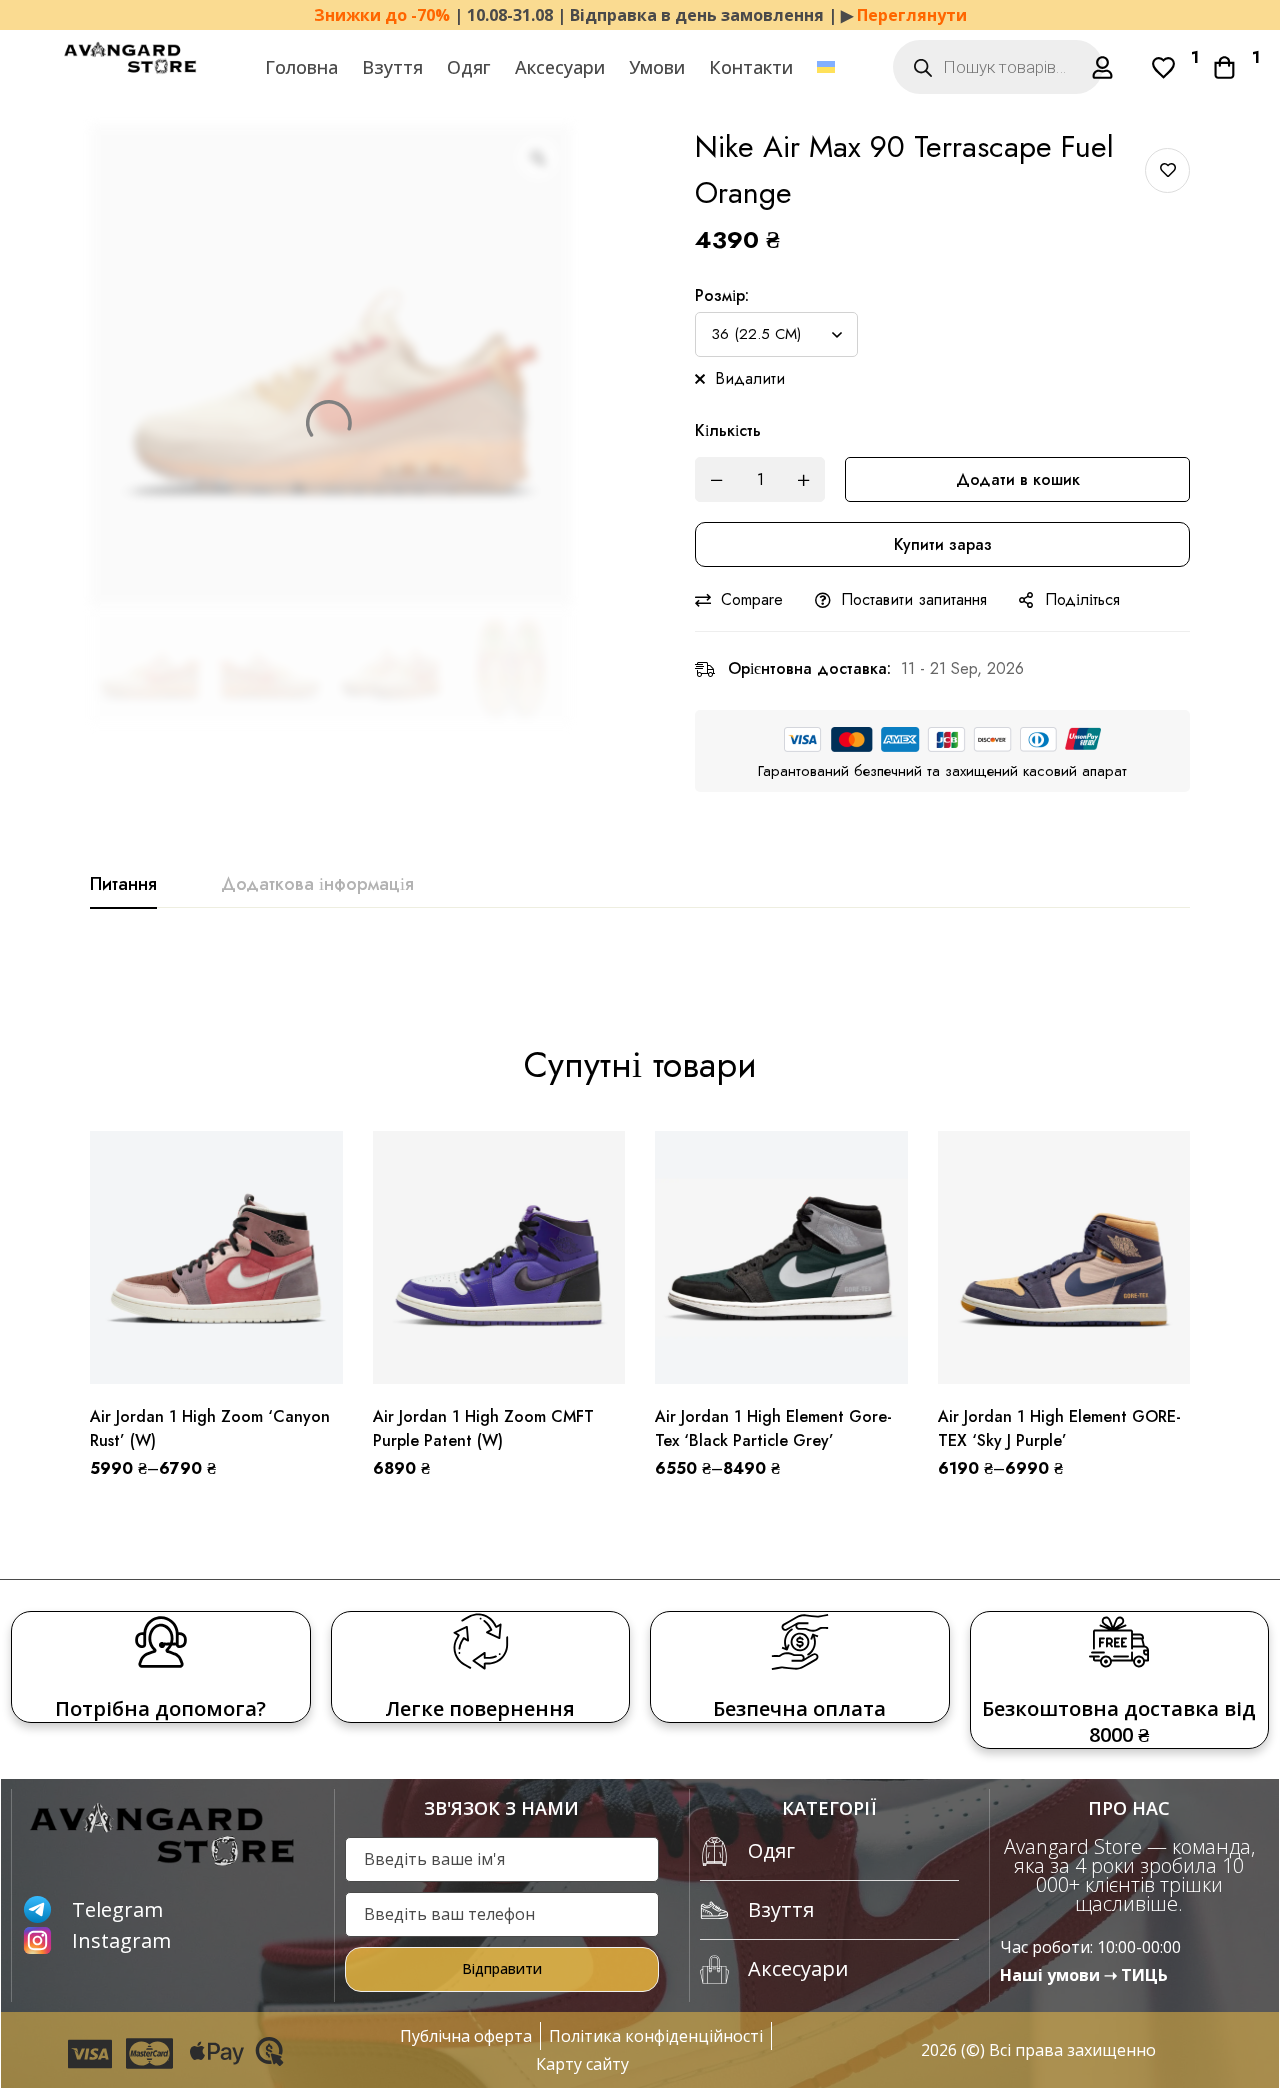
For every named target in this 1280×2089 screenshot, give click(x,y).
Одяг (469, 67)
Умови (657, 67)
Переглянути (912, 15)
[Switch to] (826, 67)
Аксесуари (560, 67)
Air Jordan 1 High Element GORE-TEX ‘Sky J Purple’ (1059, 1428)
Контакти (751, 67)
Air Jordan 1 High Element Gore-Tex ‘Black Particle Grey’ (773, 1428)
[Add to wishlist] (1167, 170)
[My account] (1102, 67)
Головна (301, 67)
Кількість (728, 430)
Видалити (750, 378)
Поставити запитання (914, 599)
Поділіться (1082, 599)
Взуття (392, 67)
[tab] (123, 885)
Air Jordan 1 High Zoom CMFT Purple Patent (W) (483, 1428)
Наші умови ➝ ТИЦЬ (1084, 1975)
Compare (752, 599)
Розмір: (722, 295)
